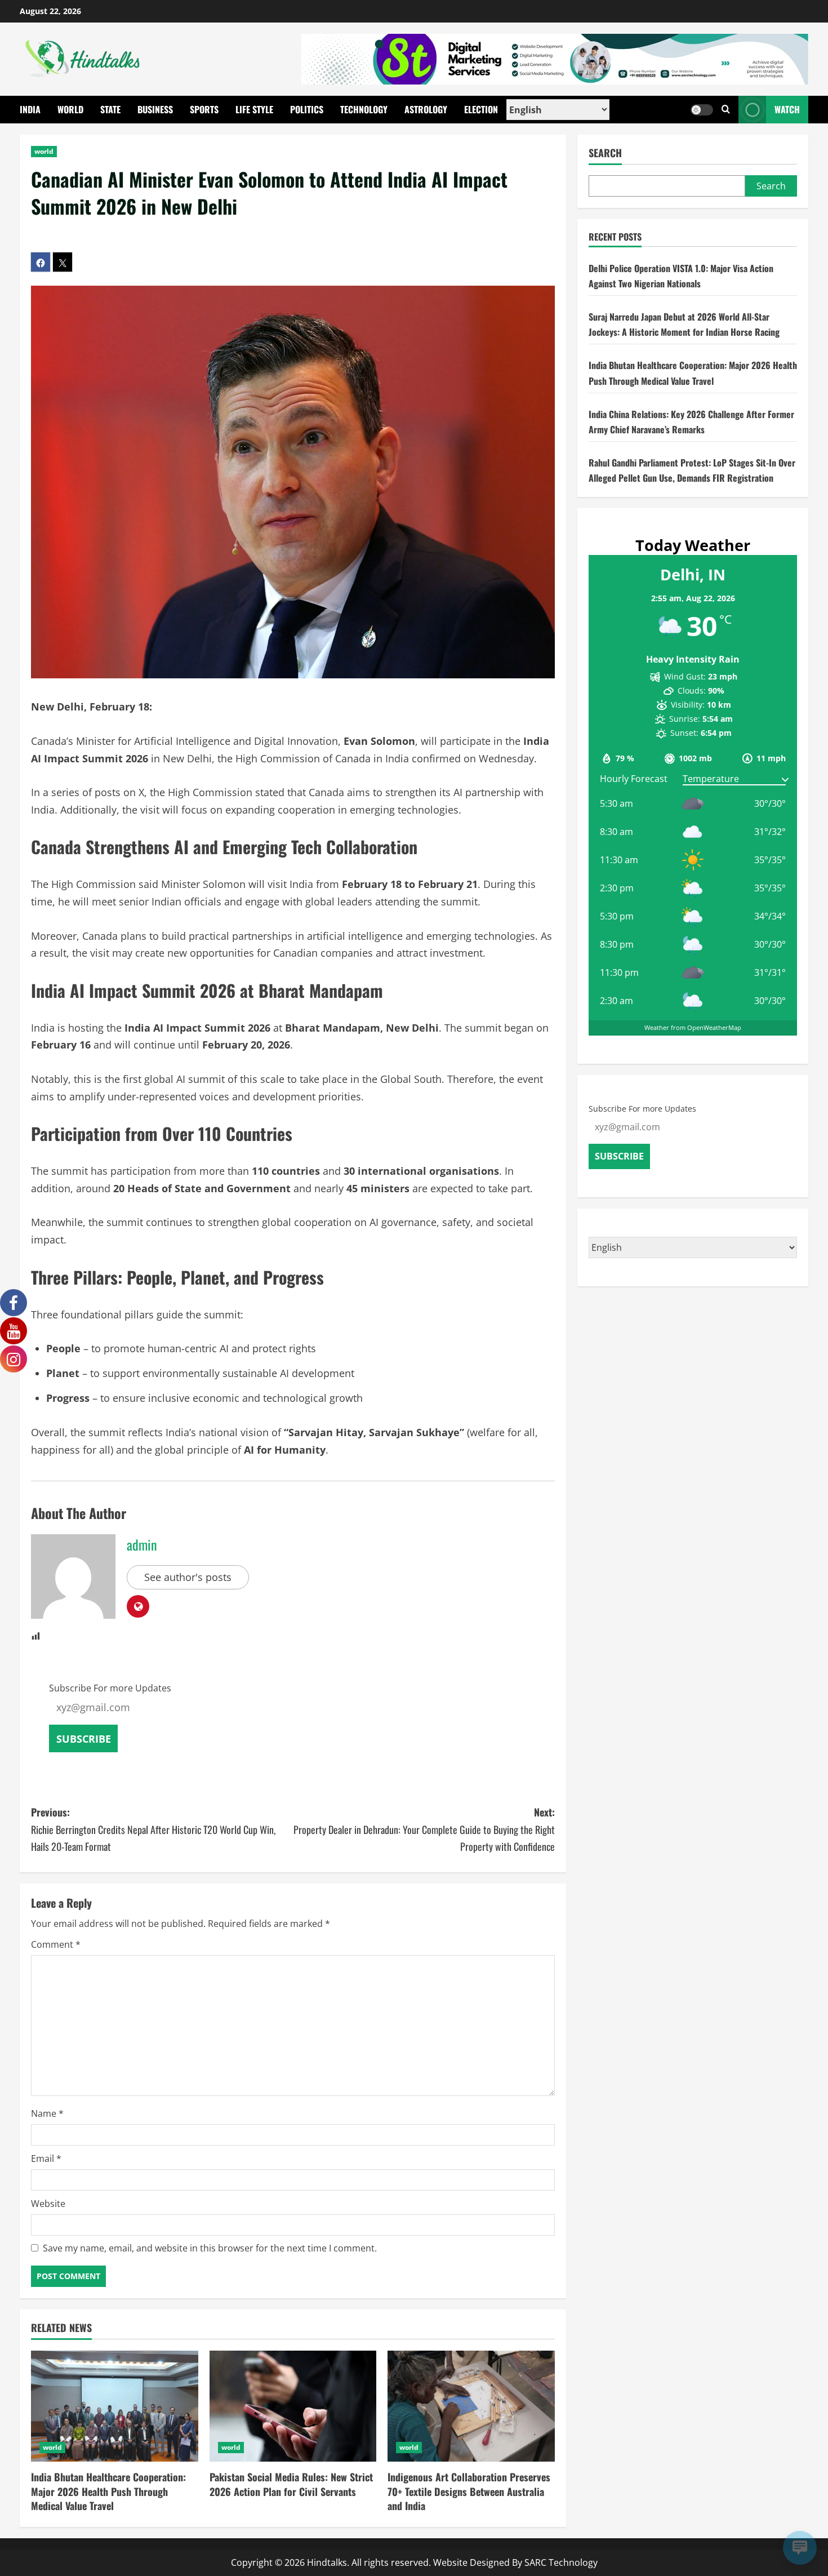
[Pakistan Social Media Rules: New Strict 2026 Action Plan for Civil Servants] (293, 2406)
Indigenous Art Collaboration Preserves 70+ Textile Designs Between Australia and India (469, 2491)
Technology (364, 109)
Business (155, 109)
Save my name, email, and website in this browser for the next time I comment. (210, 2248)
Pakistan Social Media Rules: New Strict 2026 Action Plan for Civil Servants (291, 2484)
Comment (56, 1944)
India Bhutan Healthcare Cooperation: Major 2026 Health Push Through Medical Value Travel (108, 2491)
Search (605, 153)
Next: (424, 1829)
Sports (204, 109)
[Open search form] (726, 110)
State (110, 109)
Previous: (153, 1829)
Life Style (254, 109)
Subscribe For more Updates (110, 1688)
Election (481, 109)
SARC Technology (561, 2562)
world (44, 151)
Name (47, 2113)
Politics (307, 109)
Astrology (426, 109)
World (70, 109)
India (30, 109)
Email (46, 2158)
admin (142, 1544)
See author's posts (188, 1577)
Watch (787, 109)
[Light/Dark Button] (702, 110)
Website (48, 2204)
